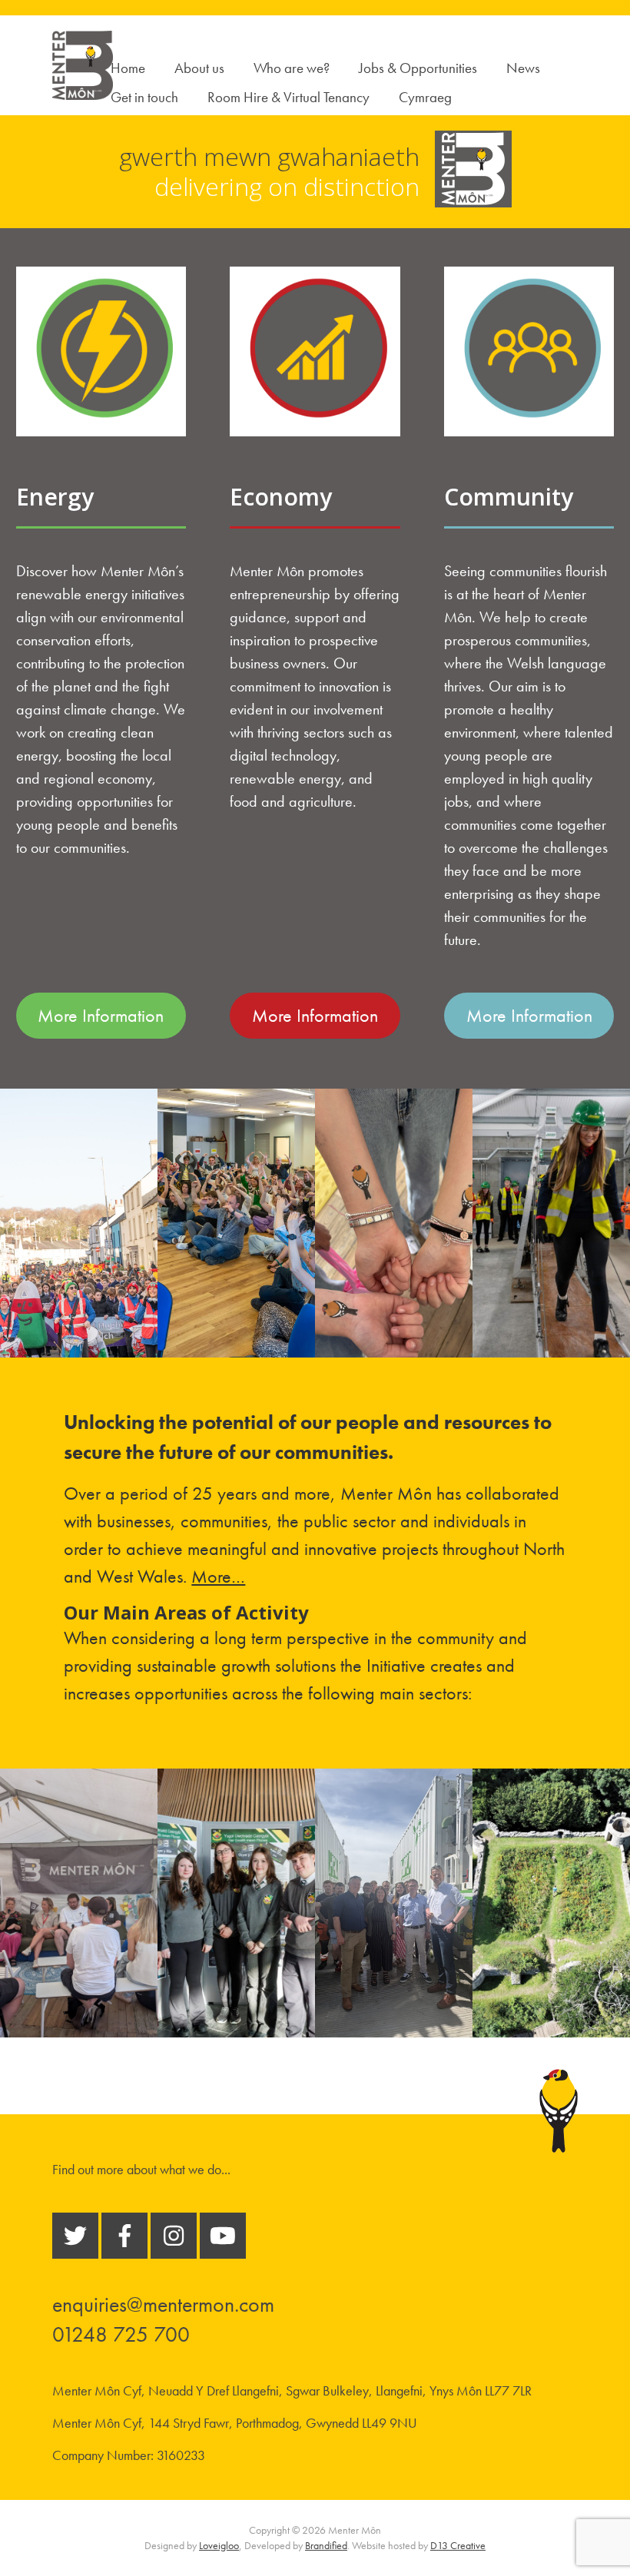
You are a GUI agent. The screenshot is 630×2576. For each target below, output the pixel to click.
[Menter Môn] (82, 91)
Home (128, 68)
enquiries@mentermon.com (163, 2304)
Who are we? (292, 68)
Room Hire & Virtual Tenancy (288, 97)
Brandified (326, 2545)
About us (199, 68)
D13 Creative (458, 2545)
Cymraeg (425, 97)
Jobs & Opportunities (418, 68)
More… (218, 1576)
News (523, 68)
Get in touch (144, 97)
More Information (101, 1015)
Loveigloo (219, 2545)
